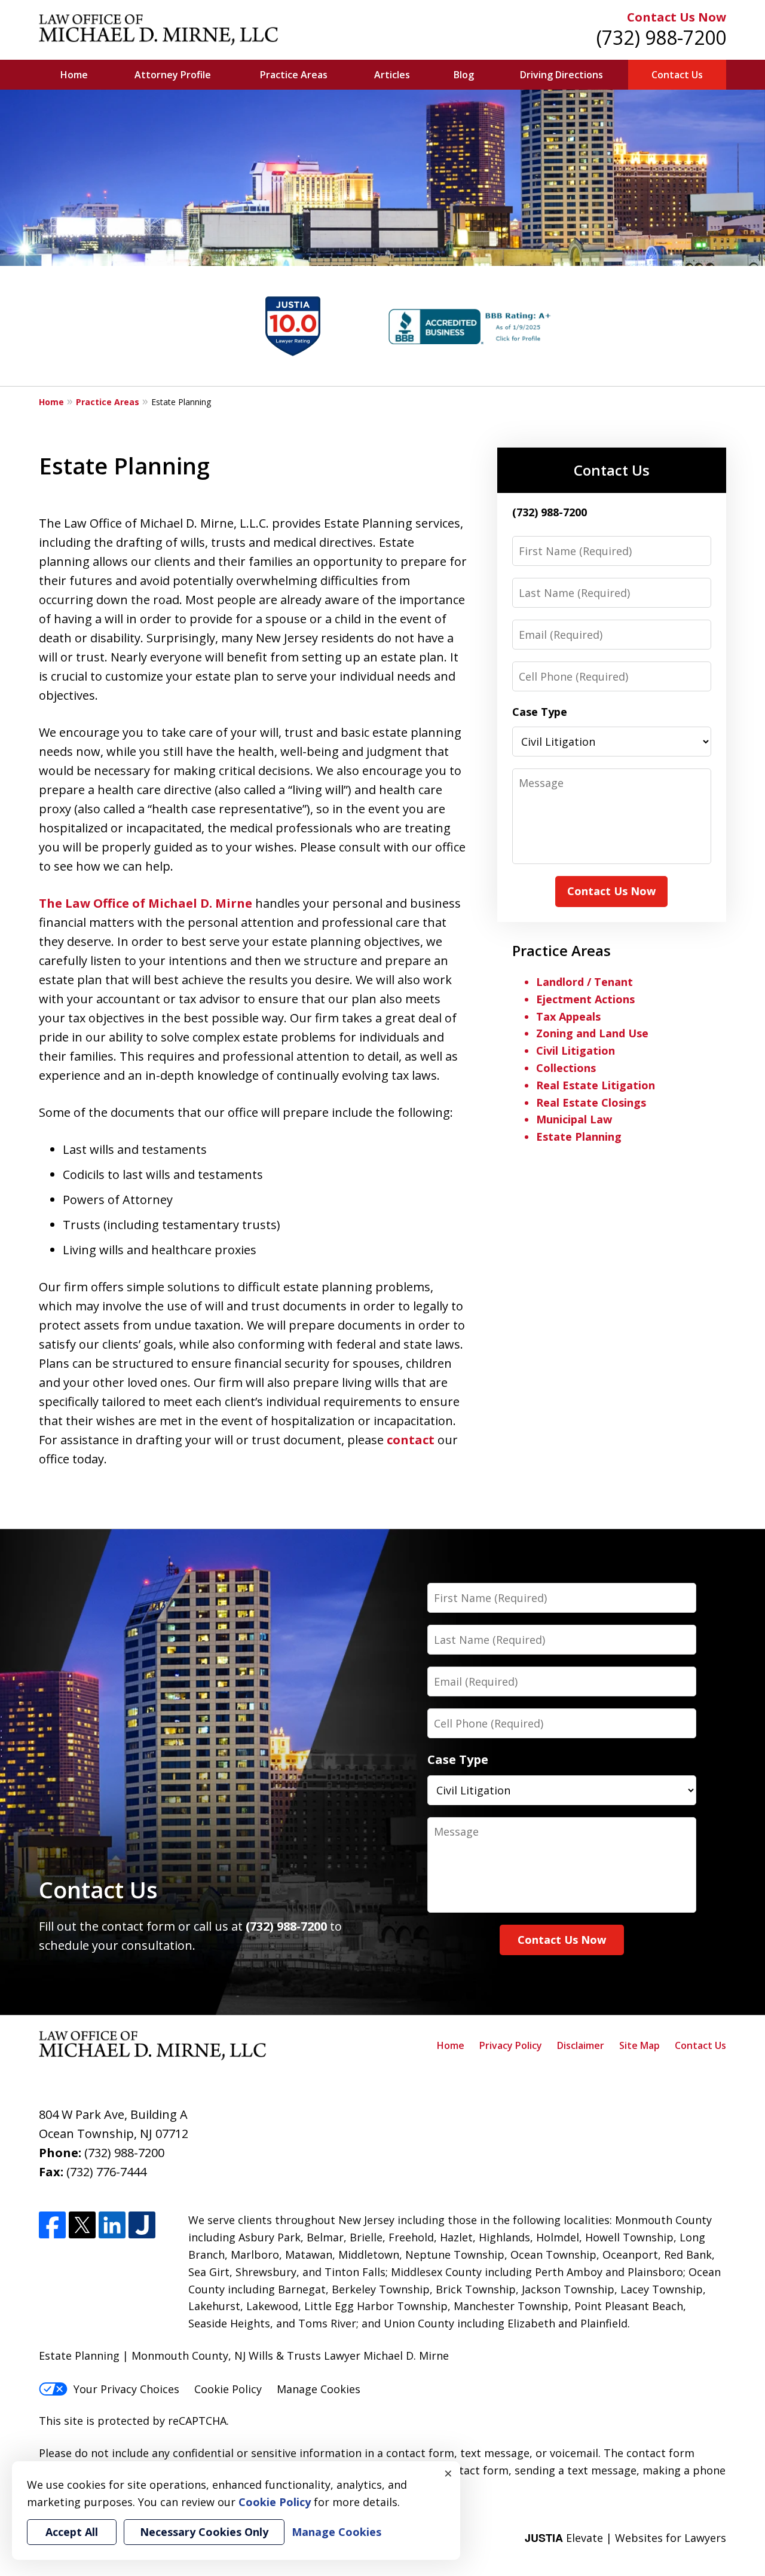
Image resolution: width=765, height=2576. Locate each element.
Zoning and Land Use (592, 1033)
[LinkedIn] (112, 2225)
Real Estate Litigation (596, 1085)
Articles (392, 75)
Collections (566, 1068)
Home (74, 75)
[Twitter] (82, 2225)
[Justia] (142, 2225)
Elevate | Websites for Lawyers (625, 2538)
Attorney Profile (173, 75)
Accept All (72, 2532)
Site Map (639, 2045)
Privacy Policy (511, 2045)
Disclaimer (581, 2045)
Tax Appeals (568, 1016)
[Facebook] (52, 2225)
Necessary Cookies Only (204, 2532)
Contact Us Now (677, 17)
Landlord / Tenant (585, 982)
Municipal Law (574, 1119)
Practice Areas (294, 75)
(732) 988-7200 (661, 37)
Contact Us (677, 75)
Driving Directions (561, 75)
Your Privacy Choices (126, 2389)
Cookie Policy (228, 2389)
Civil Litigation (576, 1050)
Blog (464, 75)
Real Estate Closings (591, 1102)
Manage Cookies (319, 2389)
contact (411, 1440)
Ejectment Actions (585, 999)
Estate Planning (579, 1137)
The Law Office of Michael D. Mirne (146, 903)
